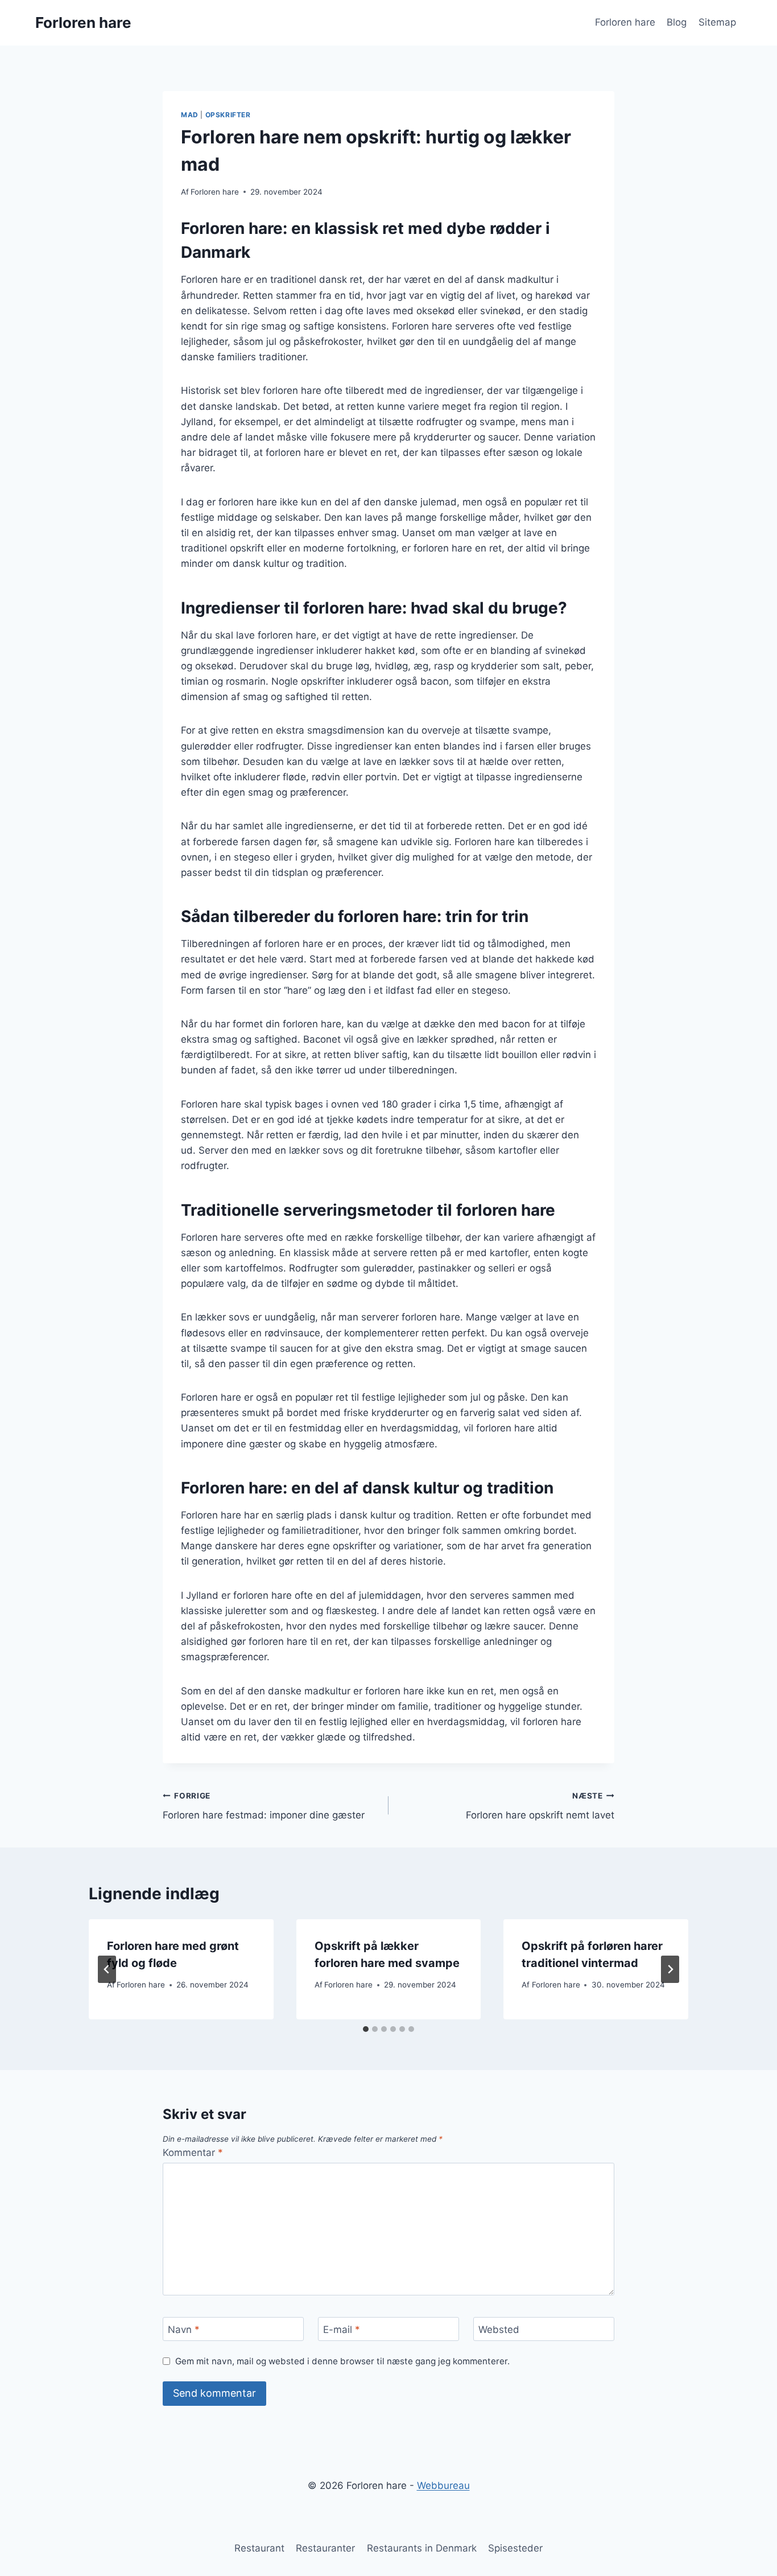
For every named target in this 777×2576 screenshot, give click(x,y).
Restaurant (259, 2548)
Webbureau (443, 2486)
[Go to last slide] (107, 1969)
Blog (677, 22)
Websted (499, 2330)
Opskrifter (228, 115)
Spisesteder (515, 2548)
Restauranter (325, 2548)
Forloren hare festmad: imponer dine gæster (264, 1806)
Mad (190, 115)
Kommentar (193, 2153)
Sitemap (717, 22)
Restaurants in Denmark (422, 2548)
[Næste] (670, 1969)
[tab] (366, 2029)
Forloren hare (625, 22)
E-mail (342, 2330)
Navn (184, 2330)
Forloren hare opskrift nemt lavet (540, 1806)
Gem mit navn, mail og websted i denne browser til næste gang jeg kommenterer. (342, 2361)
